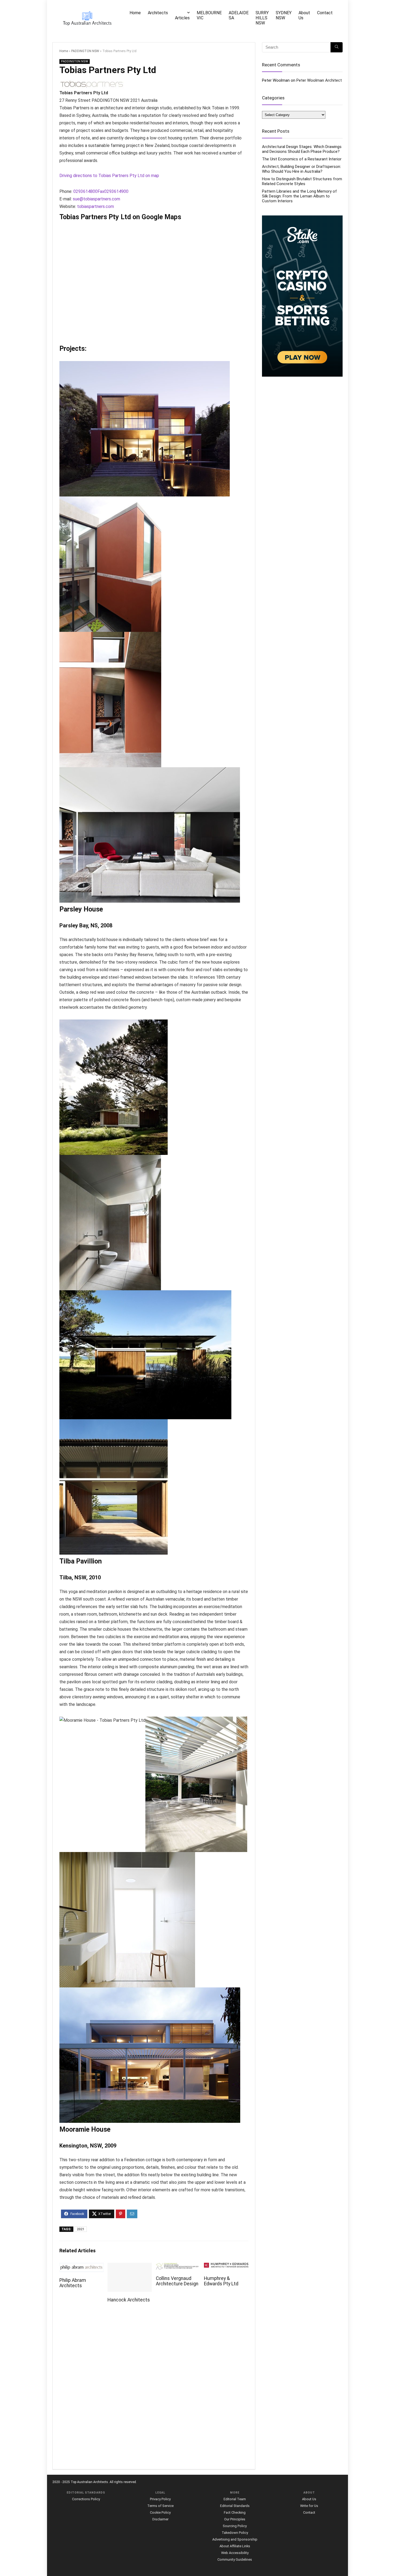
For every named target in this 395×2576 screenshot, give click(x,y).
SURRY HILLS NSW (262, 18)
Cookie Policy (160, 2512)
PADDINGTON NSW (85, 51)
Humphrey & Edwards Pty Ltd (221, 2281)
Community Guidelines (235, 2559)
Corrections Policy (86, 2499)
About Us (304, 15)
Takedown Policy (235, 2533)
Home (135, 13)
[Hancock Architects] (130, 2266)
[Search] (337, 47)
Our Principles (235, 2519)
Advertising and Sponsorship (235, 2539)
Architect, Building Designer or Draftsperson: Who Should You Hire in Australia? (301, 169)
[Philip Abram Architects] (82, 2266)
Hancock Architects (129, 2300)
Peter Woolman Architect (319, 80)
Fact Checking (235, 2512)
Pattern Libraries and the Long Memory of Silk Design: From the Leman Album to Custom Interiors (299, 196)
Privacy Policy (160, 2499)
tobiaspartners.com (96, 206)
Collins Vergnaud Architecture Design (177, 2281)
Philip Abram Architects (73, 2283)
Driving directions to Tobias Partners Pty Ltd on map (109, 176)
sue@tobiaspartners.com (96, 199)
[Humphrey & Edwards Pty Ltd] (226, 2266)
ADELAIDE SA (239, 15)
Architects (158, 13)
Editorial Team (235, 2499)
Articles (182, 18)
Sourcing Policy (235, 2526)
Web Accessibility (235, 2553)
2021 (81, 2229)
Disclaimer (160, 2519)
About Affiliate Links (235, 2546)
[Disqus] (154, 2389)
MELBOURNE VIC (209, 15)
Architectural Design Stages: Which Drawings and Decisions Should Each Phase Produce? (302, 149)
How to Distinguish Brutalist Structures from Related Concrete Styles (302, 181)
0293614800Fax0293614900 (101, 191)
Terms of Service (160, 2506)
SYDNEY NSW (284, 15)
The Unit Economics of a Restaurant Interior (302, 159)
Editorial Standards (235, 2506)
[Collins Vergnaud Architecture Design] (178, 2266)
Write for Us (309, 2506)
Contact (325, 13)
